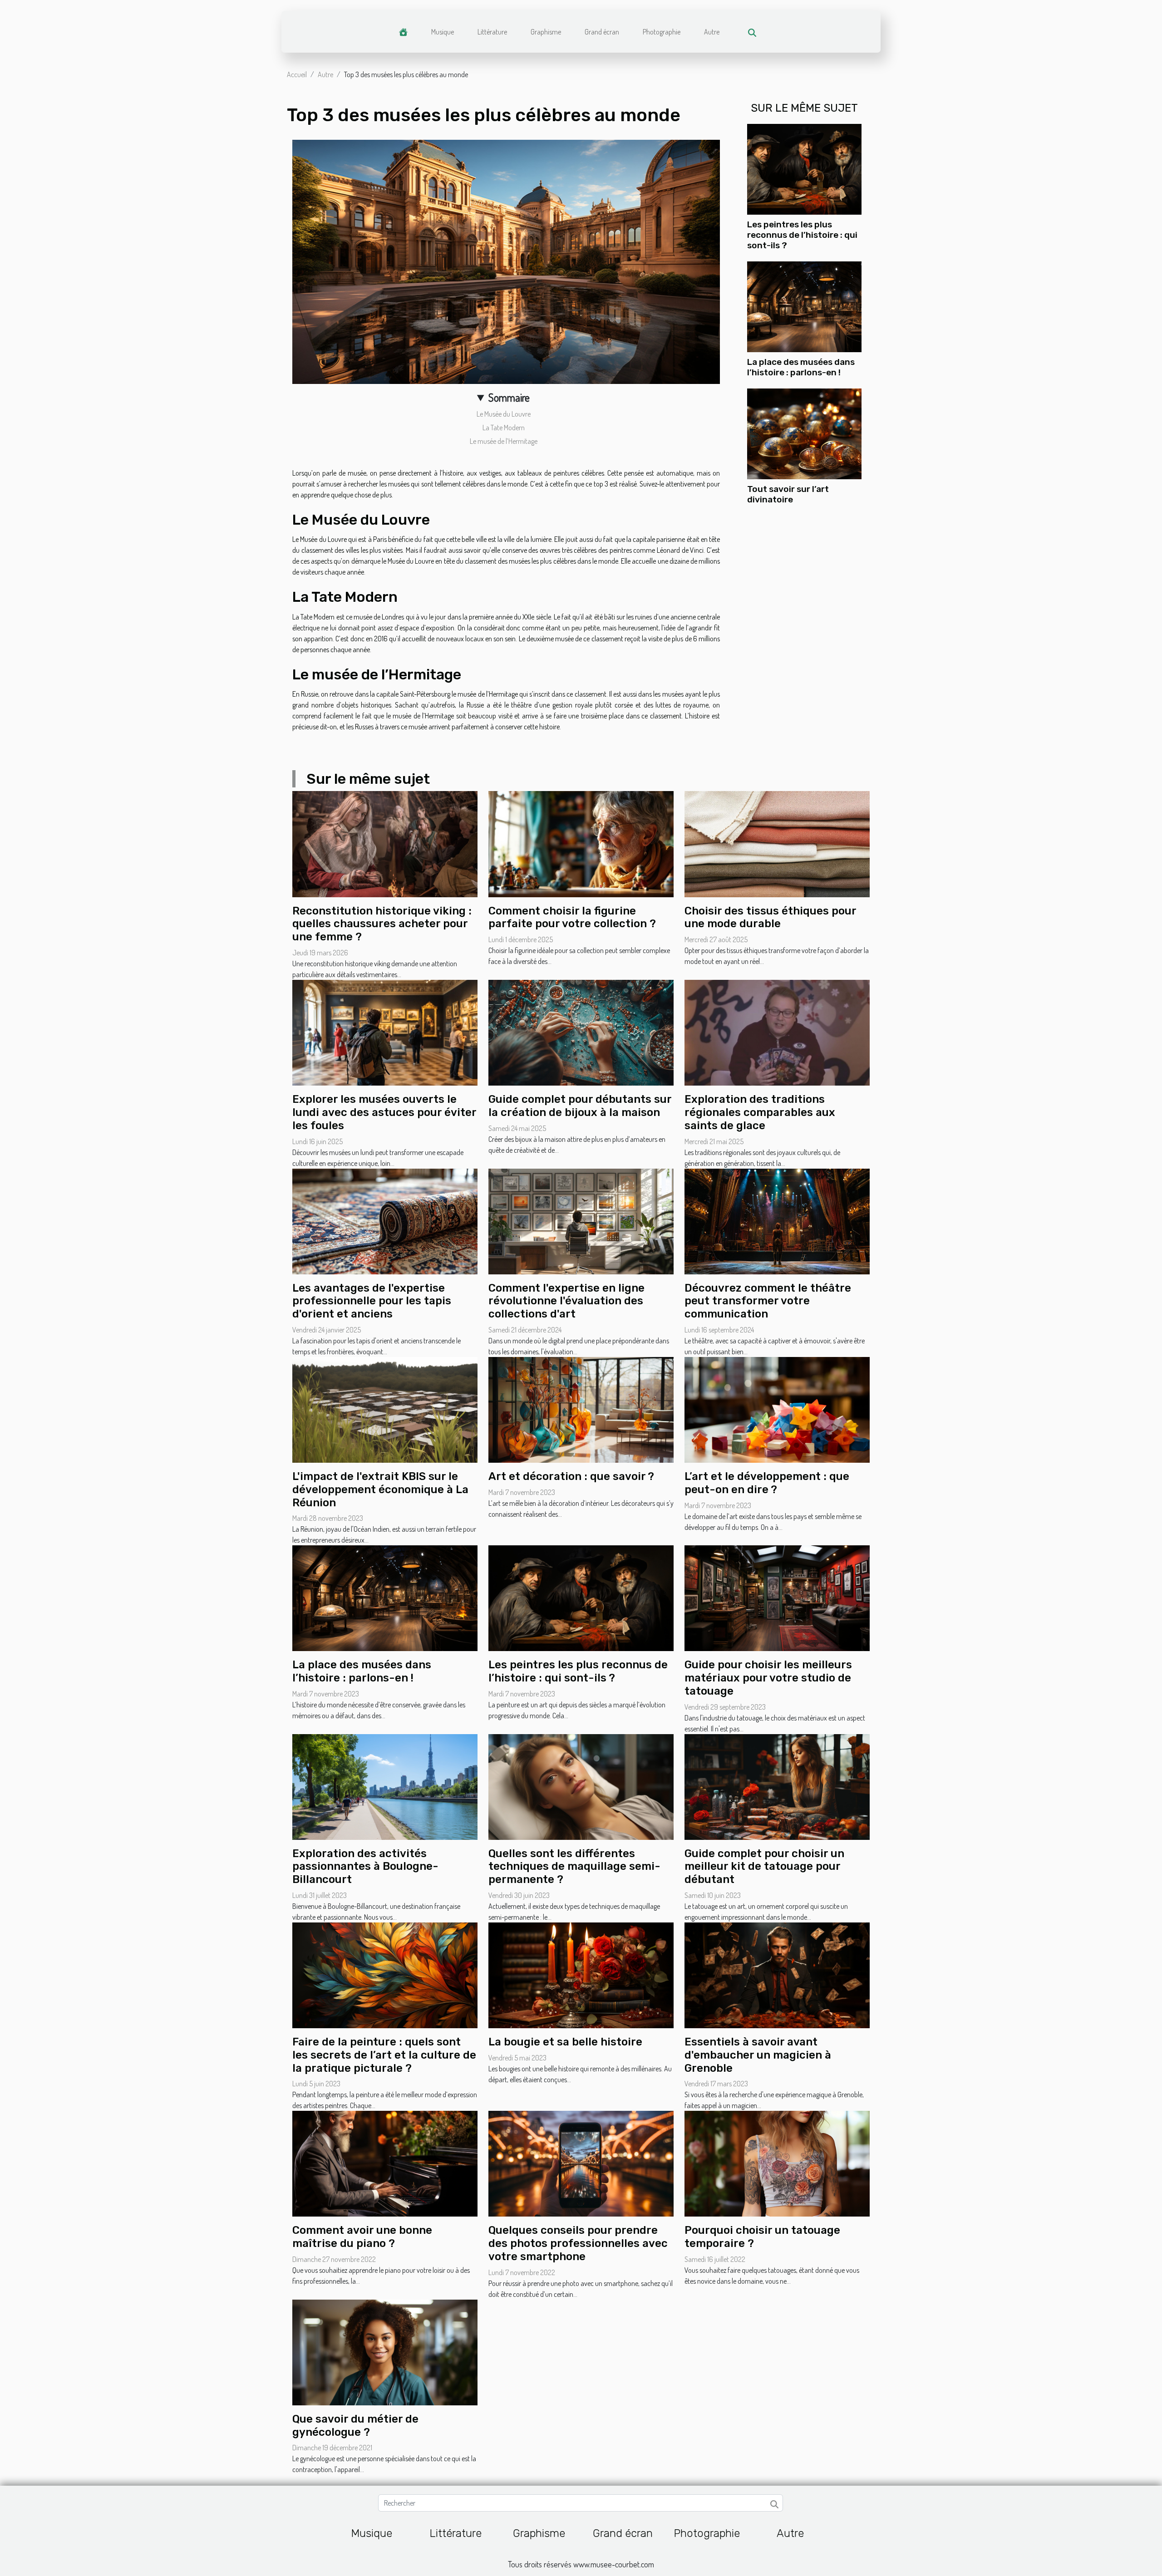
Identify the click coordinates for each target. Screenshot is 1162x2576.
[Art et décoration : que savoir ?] (581, 1409)
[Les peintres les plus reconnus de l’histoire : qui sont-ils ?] (804, 168)
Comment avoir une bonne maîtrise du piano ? (362, 2237)
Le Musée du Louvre (504, 414)
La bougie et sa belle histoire (565, 2042)
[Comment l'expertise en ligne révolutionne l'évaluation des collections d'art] (581, 1220)
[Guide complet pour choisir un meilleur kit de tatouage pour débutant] (777, 1786)
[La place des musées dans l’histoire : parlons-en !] (804, 306)
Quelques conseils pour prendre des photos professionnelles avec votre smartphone (578, 2243)
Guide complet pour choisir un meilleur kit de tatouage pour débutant (764, 1867)
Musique (443, 32)
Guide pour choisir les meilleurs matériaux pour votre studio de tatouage (768, 1678)
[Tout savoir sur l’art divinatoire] (804, 433)
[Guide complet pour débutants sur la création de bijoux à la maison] (581, 1032)
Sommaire (509, 397)
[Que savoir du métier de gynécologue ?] (385, 2351)
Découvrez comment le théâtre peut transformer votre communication (768, 1301)
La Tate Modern (504, 428)
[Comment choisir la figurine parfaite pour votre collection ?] (581, 843)
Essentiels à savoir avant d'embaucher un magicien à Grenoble (758, 2055)
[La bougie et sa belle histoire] (581, 1974)
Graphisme (546, 32)
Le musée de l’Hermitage (504, 441)
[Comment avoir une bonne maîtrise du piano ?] (385, 2163)
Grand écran (602, 32)
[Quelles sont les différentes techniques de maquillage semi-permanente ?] (581, 1786)
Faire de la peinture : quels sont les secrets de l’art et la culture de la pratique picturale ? (384, 2055)
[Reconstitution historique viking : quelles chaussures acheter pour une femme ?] (385, 843)
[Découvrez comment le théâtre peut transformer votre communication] (777, 1220)
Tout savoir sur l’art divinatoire (788, 494)
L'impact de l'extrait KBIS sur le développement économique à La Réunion (380, 1490)
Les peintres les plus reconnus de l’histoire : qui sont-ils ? (802, 235)
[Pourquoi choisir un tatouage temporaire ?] (777, 2163)
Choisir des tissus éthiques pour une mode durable (770, 917)
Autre (712, 32)
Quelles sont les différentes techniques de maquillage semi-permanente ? (574, 1867)
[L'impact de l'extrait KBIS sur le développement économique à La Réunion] (385, 1409)
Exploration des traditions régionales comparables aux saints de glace (760, 1112)
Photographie (662, 32)
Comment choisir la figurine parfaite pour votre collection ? (572, 917)
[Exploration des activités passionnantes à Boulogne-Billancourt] (385, 1786)
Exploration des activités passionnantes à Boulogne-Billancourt (365, 1867)
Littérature (492, 32)
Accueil (297, 74)
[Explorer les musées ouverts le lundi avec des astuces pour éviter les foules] (385, 1032)
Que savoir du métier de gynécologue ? (355, 2426)
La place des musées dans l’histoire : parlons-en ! (801, 367)
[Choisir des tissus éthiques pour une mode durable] (777, 843)
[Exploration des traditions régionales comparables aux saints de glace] (777, 1032)
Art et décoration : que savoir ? (571, 1476)
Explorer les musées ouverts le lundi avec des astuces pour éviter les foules (384, 1112)
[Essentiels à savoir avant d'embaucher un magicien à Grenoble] (777, 1974)
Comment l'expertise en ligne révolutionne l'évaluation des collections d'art (566, 1301)
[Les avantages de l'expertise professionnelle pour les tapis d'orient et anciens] (385, 1220)
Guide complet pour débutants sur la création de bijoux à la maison (580, 1106)
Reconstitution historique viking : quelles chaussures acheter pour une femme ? (382, 924)
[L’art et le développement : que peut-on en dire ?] (777, 1409)
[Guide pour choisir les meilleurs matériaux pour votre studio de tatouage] (777, 1598)
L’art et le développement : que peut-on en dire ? (767, 1483)
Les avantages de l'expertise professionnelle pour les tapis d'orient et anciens (372, 1301)
